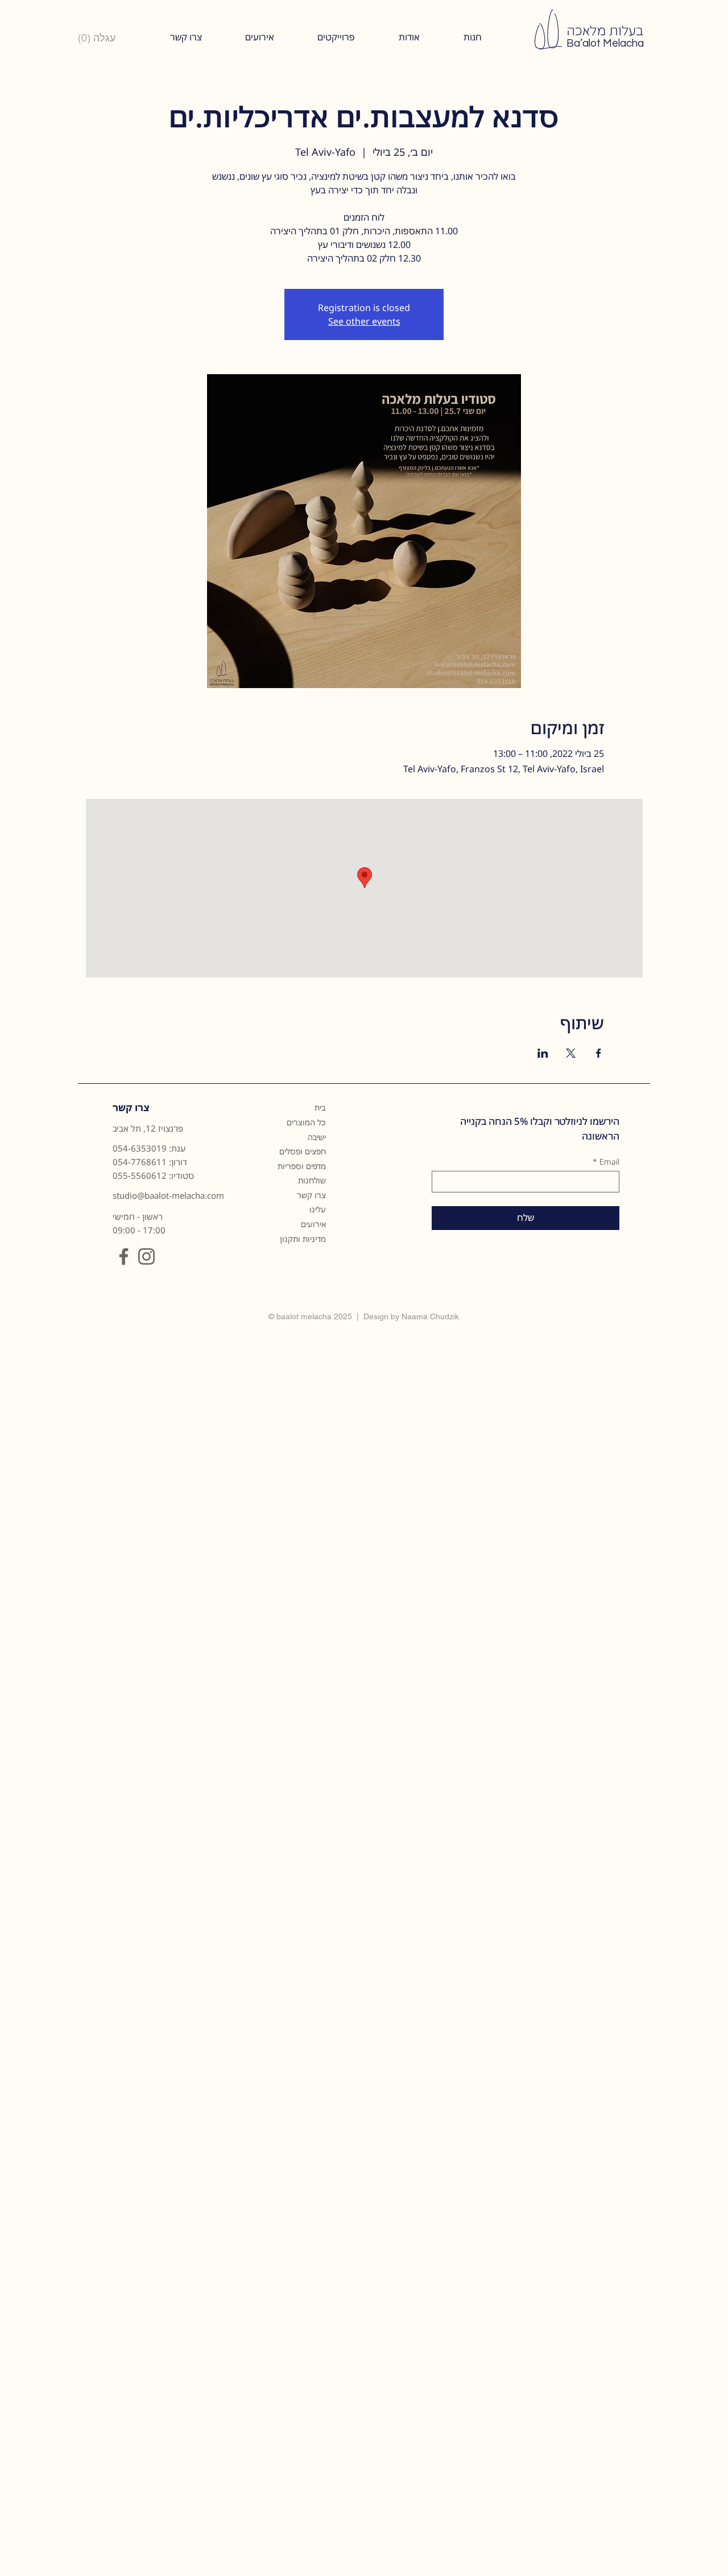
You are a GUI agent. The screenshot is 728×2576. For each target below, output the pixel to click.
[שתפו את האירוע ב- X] (571, 1053)
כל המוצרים (306, 1122)
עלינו (318, 1209)
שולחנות (312, 1180)
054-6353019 (140, 1148)
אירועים (313, 1224)
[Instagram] (146, 1256)
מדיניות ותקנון (303, 1239)
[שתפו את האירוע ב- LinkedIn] (543, 1053)
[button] (409, 37)
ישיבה (317, 1137)
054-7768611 (140, 1162)
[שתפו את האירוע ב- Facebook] (599, 1053)
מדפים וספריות (302, 1166)
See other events (364, 321)
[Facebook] (124, 1256)
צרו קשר (311, 1195)
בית (320, 1107)
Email (606, 1161)
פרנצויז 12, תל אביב (148, 1128)
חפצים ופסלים (303, 1151)
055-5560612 (140, 1175)
